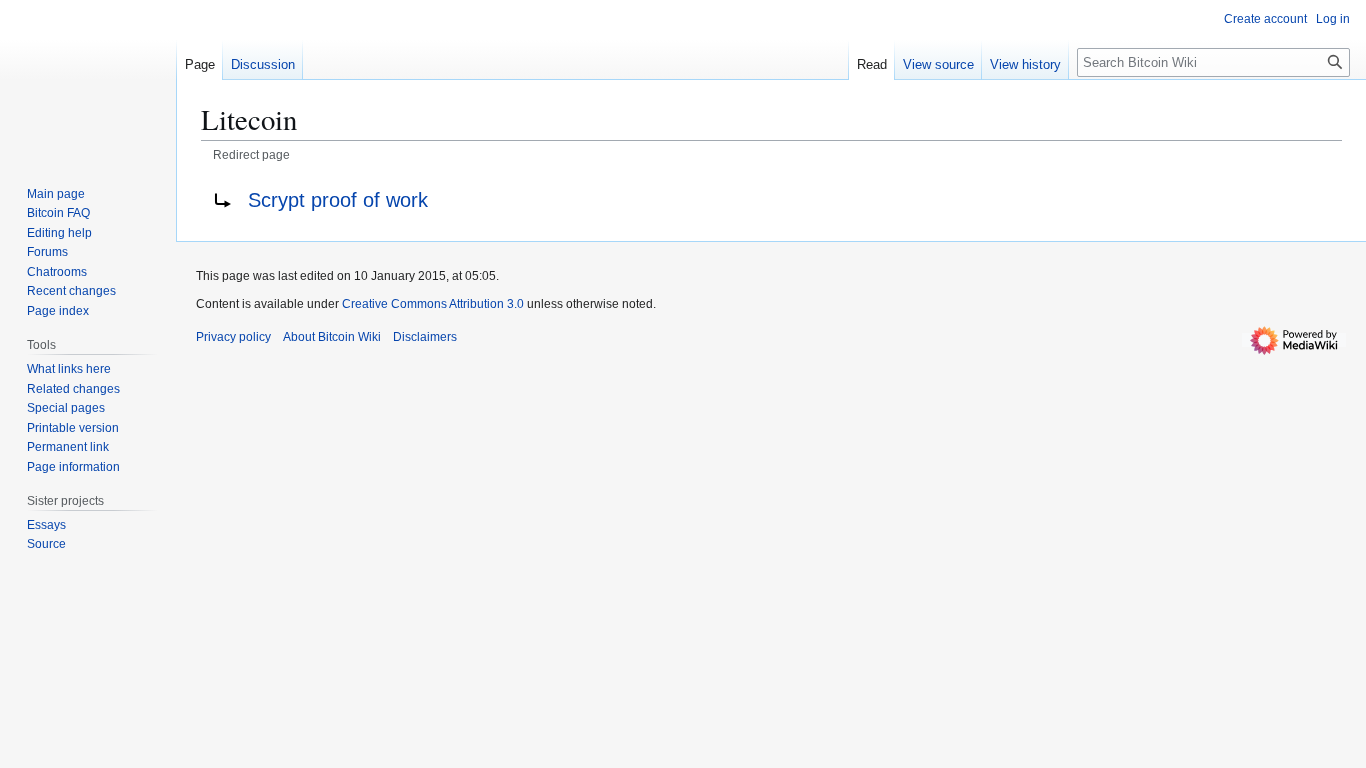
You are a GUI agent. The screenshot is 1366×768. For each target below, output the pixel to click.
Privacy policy (233, 337)
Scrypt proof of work (338, 200)
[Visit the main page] (88, 80)
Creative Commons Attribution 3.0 (433, 304)
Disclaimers (425, 337)
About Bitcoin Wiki (332, 337)
